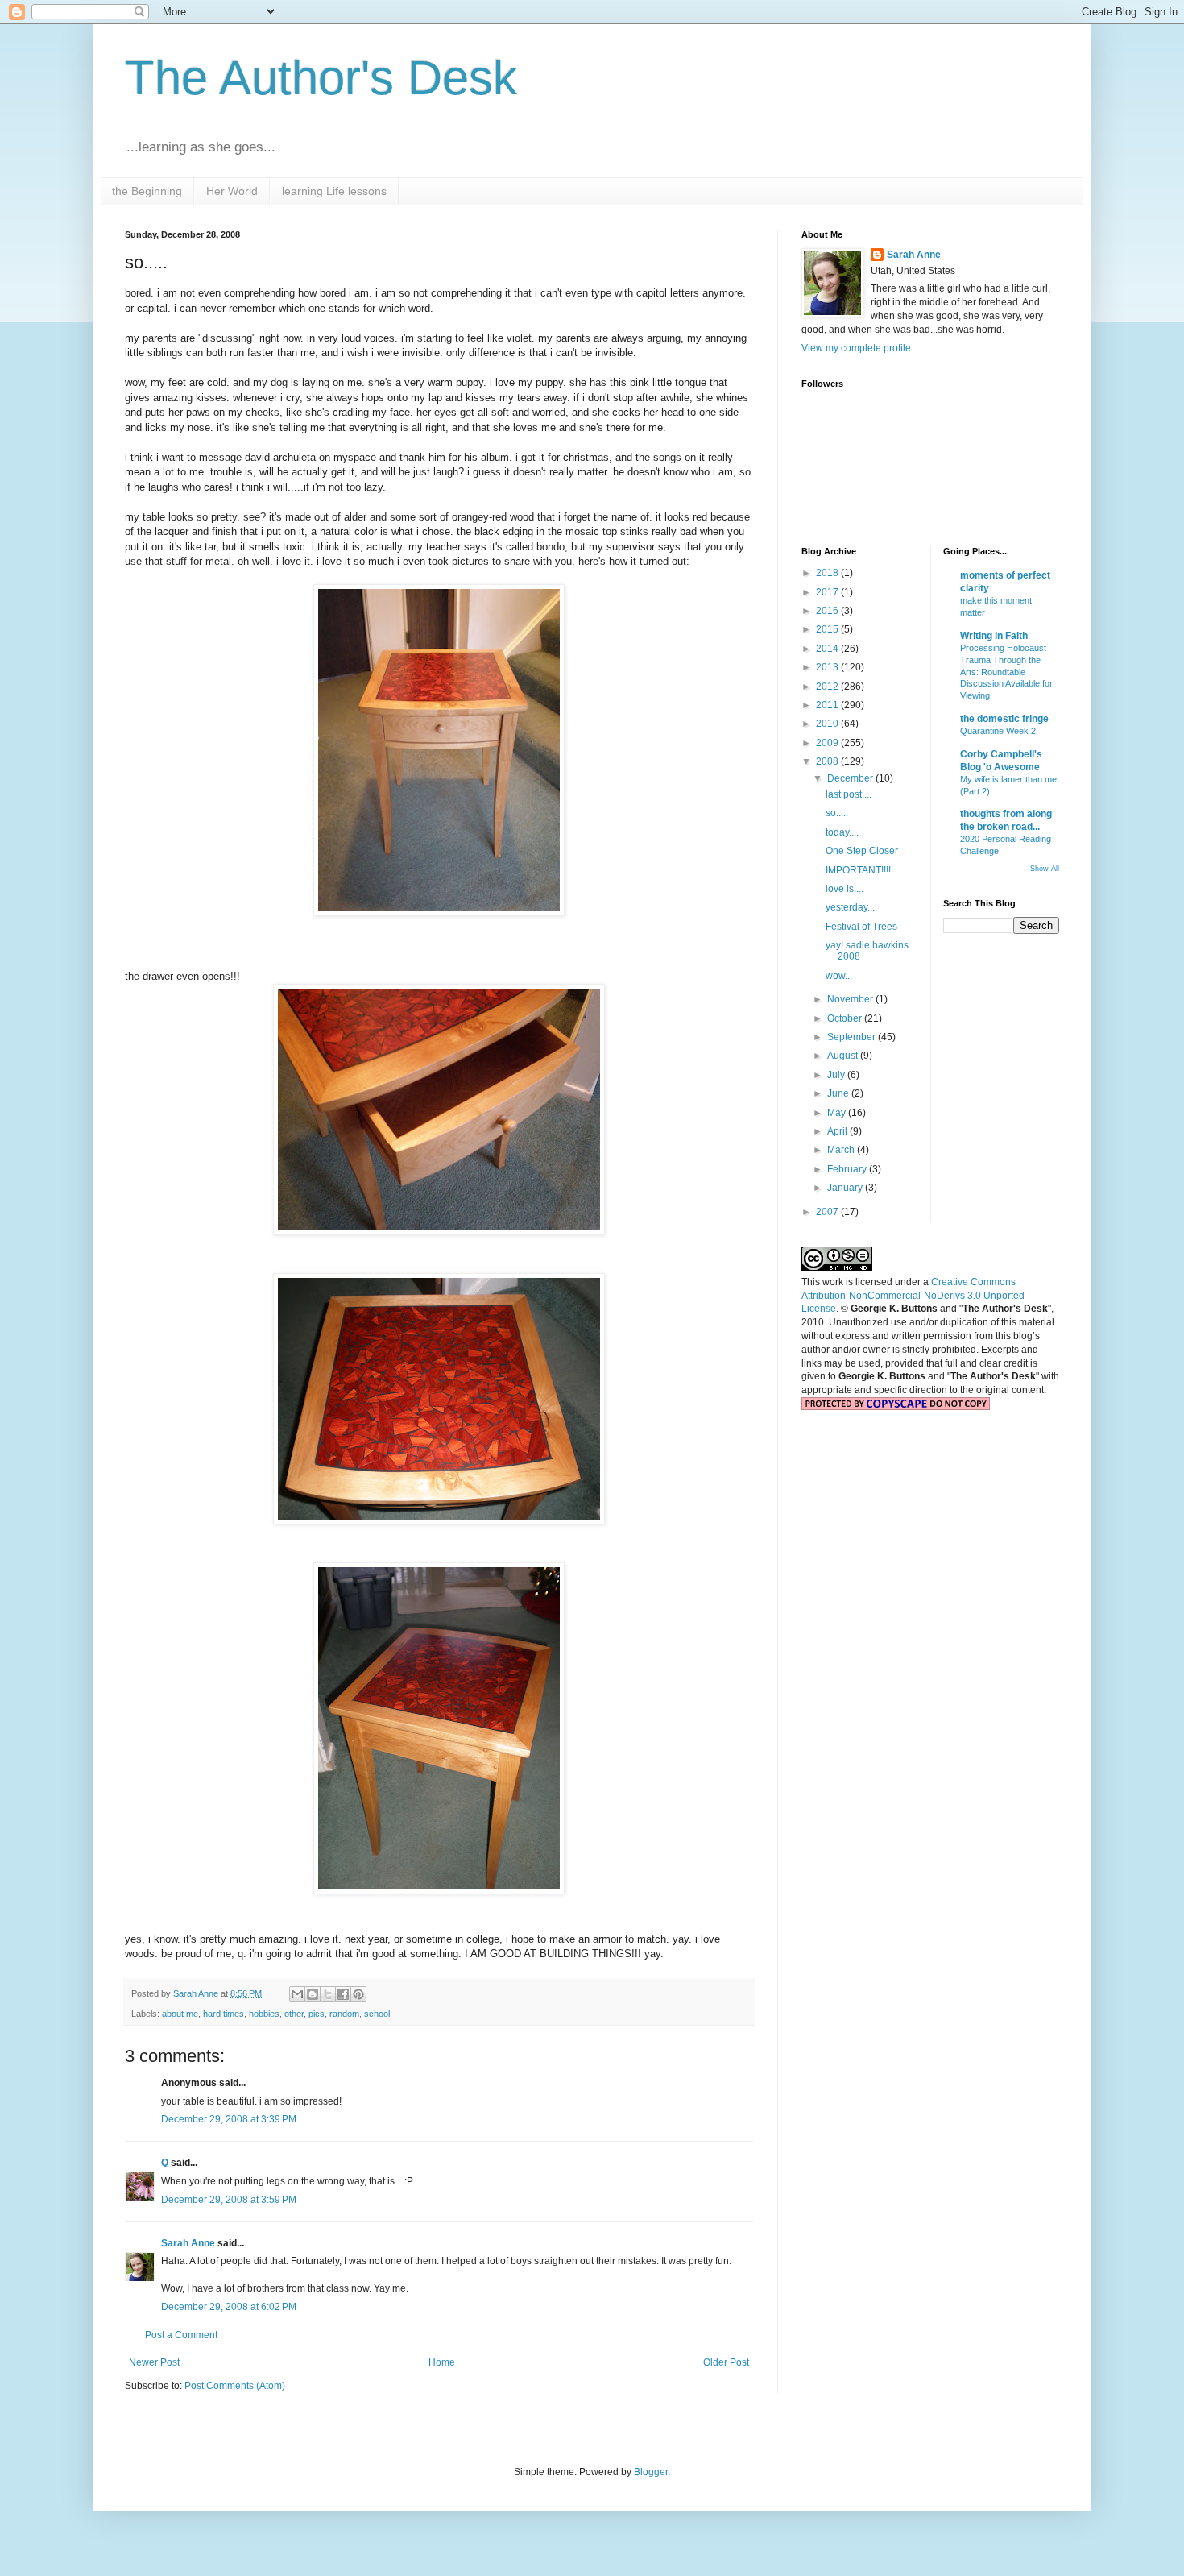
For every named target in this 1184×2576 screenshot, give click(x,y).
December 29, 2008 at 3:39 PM (229, 2119)
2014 (828, 649)
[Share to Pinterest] (358, 1994)
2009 (828, 743)
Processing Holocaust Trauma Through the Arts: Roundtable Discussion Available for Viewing (1006, 672)
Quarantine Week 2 (998, 731)
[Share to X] (328, 1994)
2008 (828, 761)
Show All (1045, 869)
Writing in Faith (994, 636)
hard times (224, 2014)
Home (442, 2362)
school (377, 2014)
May (838, 1113)
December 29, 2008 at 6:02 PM (229, 2307)
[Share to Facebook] (343, 1994)
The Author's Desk (321, 78)
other (294, 2014)
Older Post (726, 2362)
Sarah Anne (188, 2243)
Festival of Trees (861, 927)
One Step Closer (862, 851)
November (851, 999)
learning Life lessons (334, 191)
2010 (828, 724)
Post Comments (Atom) (235, 2386)
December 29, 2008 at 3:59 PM (229, 2200)
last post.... (849, 794)
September (853, 1037)
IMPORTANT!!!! (858, 870)
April (838, 1131)
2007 (828, 1212)
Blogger (651, 2472)
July (837, 1075)
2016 (828, 611)
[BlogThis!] (313, 1994)
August (844, 1056)
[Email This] (297, 1994)
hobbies (264, 2014)
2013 (828, 667)
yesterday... (850, 907)
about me (180, 2014)
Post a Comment (181, 2335)
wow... (839, 976)
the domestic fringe (1004, 719)
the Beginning (147, 191)
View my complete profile (856, 348)
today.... (842, 832)
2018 (828, 573)
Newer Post (154, 2362)
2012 (828, 687)
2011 (828, 705)
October (846, 1018)
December (851, 778)
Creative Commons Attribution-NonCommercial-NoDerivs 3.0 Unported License (913, 1296)
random (344, 2014)
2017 (828, 592)
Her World (232, 191)
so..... (837, 813)
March (842, 1150)
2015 (828, 629)
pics (317, 2014)
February (848, 1169)
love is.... (845, 889)
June (839, 1093)
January (846, 1188)
